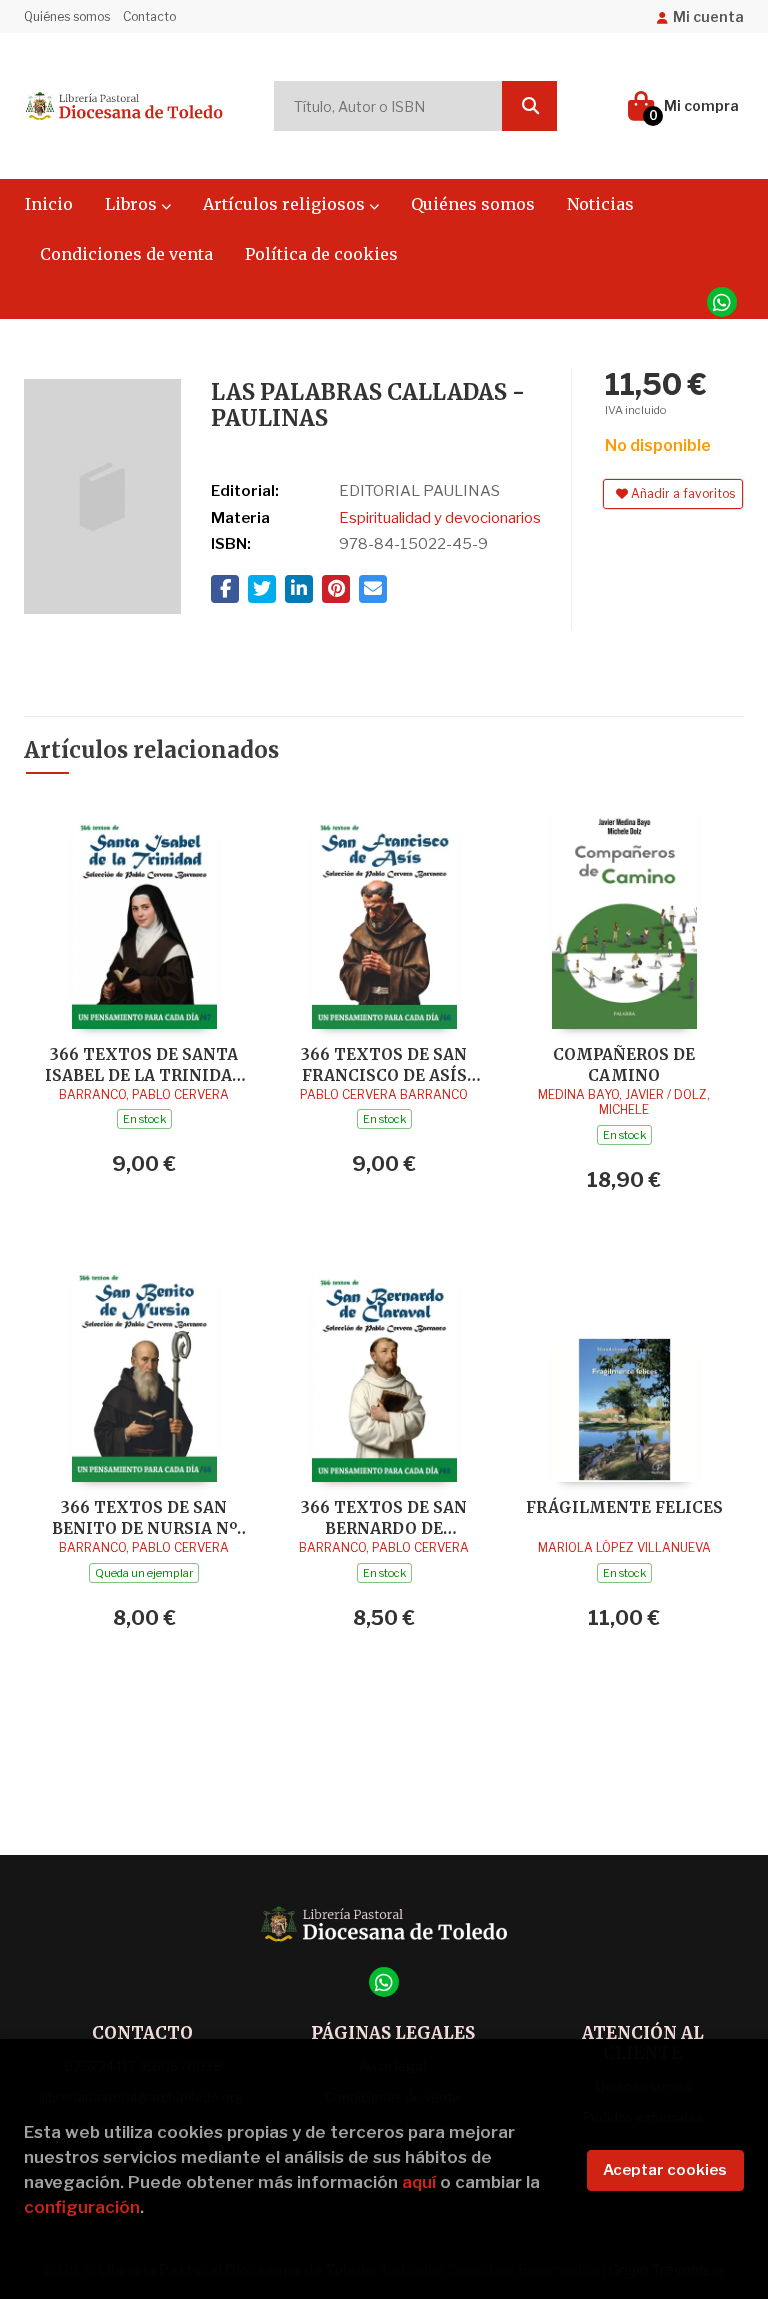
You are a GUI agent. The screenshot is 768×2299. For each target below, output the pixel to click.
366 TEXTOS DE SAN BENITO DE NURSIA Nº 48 (144, 1517)
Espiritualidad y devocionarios (440, 518)
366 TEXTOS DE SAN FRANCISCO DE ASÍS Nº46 (384, 1064)
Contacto (149, 16)
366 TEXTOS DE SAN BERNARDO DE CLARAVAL (384, 1517)
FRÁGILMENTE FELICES (624, 1507)
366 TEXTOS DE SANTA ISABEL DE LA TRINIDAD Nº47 (144, 1064)
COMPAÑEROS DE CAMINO (624, 1064)
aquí (419, 2182)
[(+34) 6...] (722, 302)
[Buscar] (529, 106)
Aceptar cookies (665, 2170)
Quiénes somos (67, 16)
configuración (82, 2207)
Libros (133, 204)
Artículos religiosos (286, 204)
